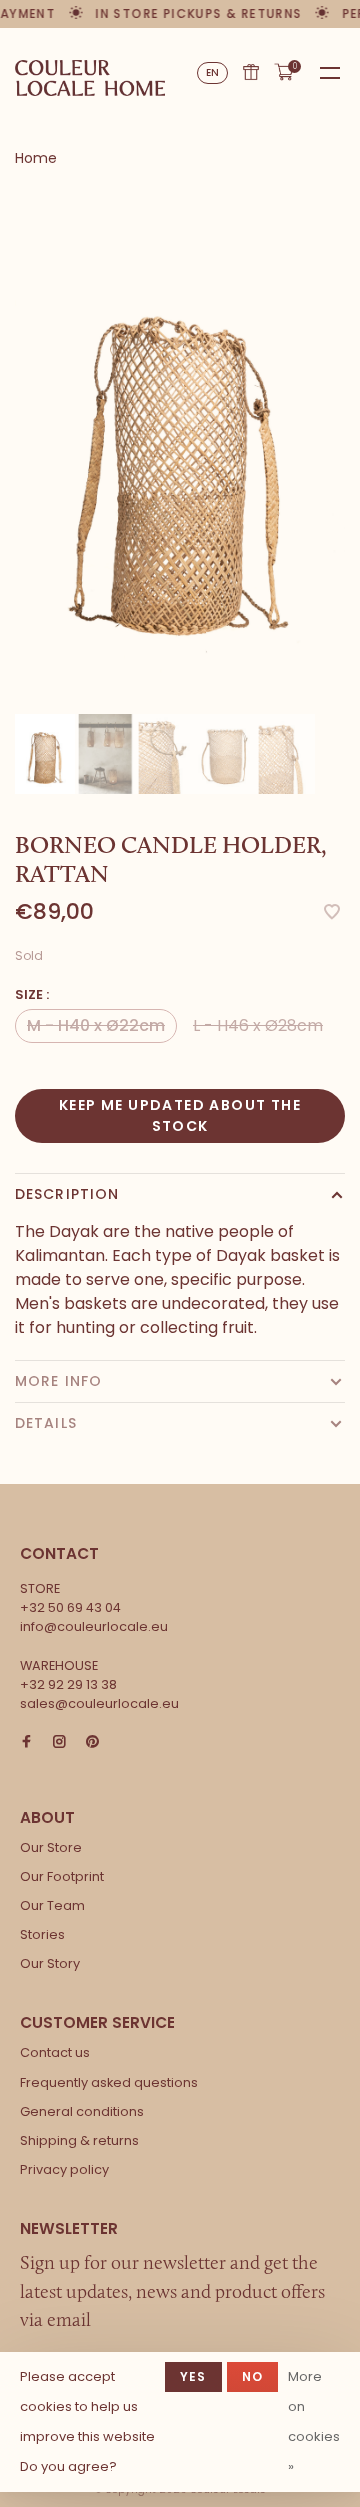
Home (36, 158)
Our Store (51, 1847)
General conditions (82, 2111)
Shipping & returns (79, 2140)
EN (213, 72)
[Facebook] (26, 1742)
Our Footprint (62, 1876)
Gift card (251, 72)
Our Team (52, 1905)
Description (67, 1194)
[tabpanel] (180, 451)
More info (58, 1381)
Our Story (50, 1963)
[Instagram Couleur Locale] (59, 1742)
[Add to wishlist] (332, 913)
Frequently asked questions (109, 2082)
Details (46, 1423)
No (252, 2376)
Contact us (55, 2052)
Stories (42, 1934)
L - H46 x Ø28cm (258, 1025)
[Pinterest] (92, 1742)
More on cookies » (314, 2421)
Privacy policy (64, 2169)
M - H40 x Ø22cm (96, 1025)
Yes (193, 2376)
